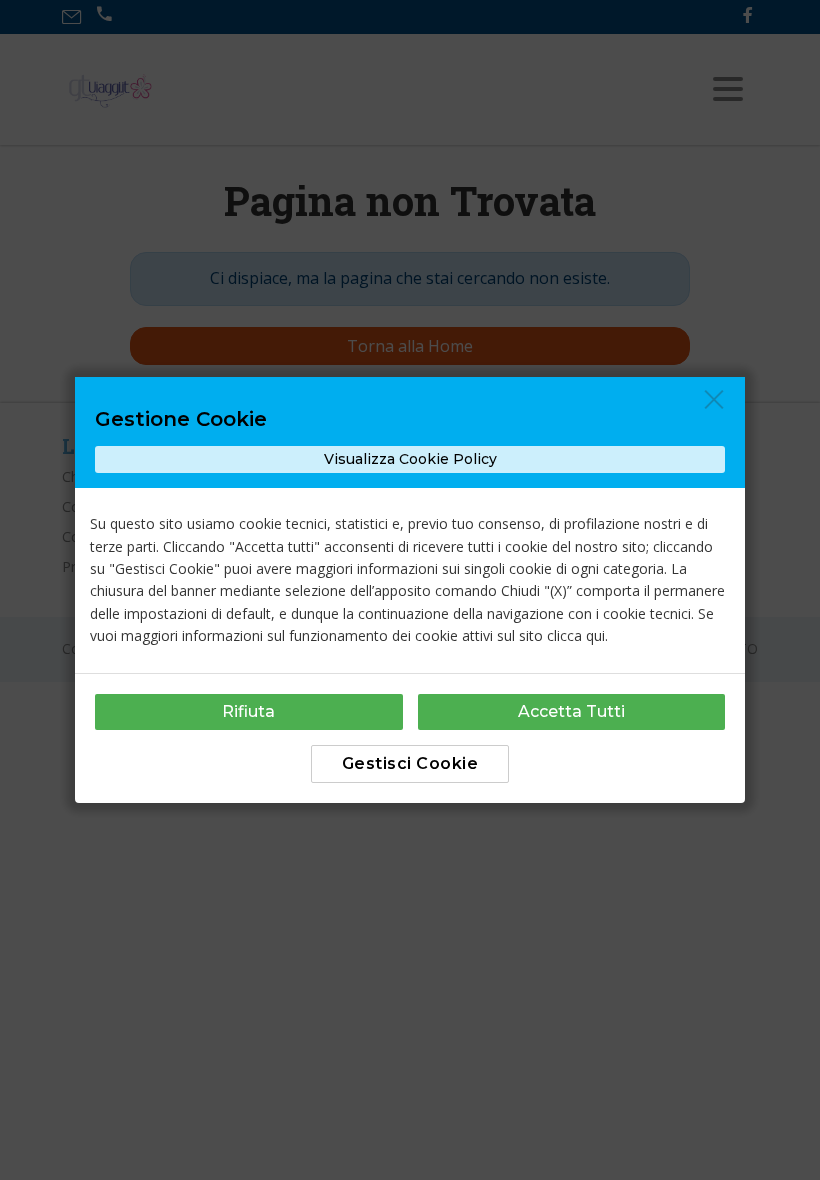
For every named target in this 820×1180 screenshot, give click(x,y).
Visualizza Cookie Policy (410, 459)
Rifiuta (248, 711)
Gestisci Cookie (410, 763)
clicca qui (576, 635)
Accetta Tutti (571, 711)
